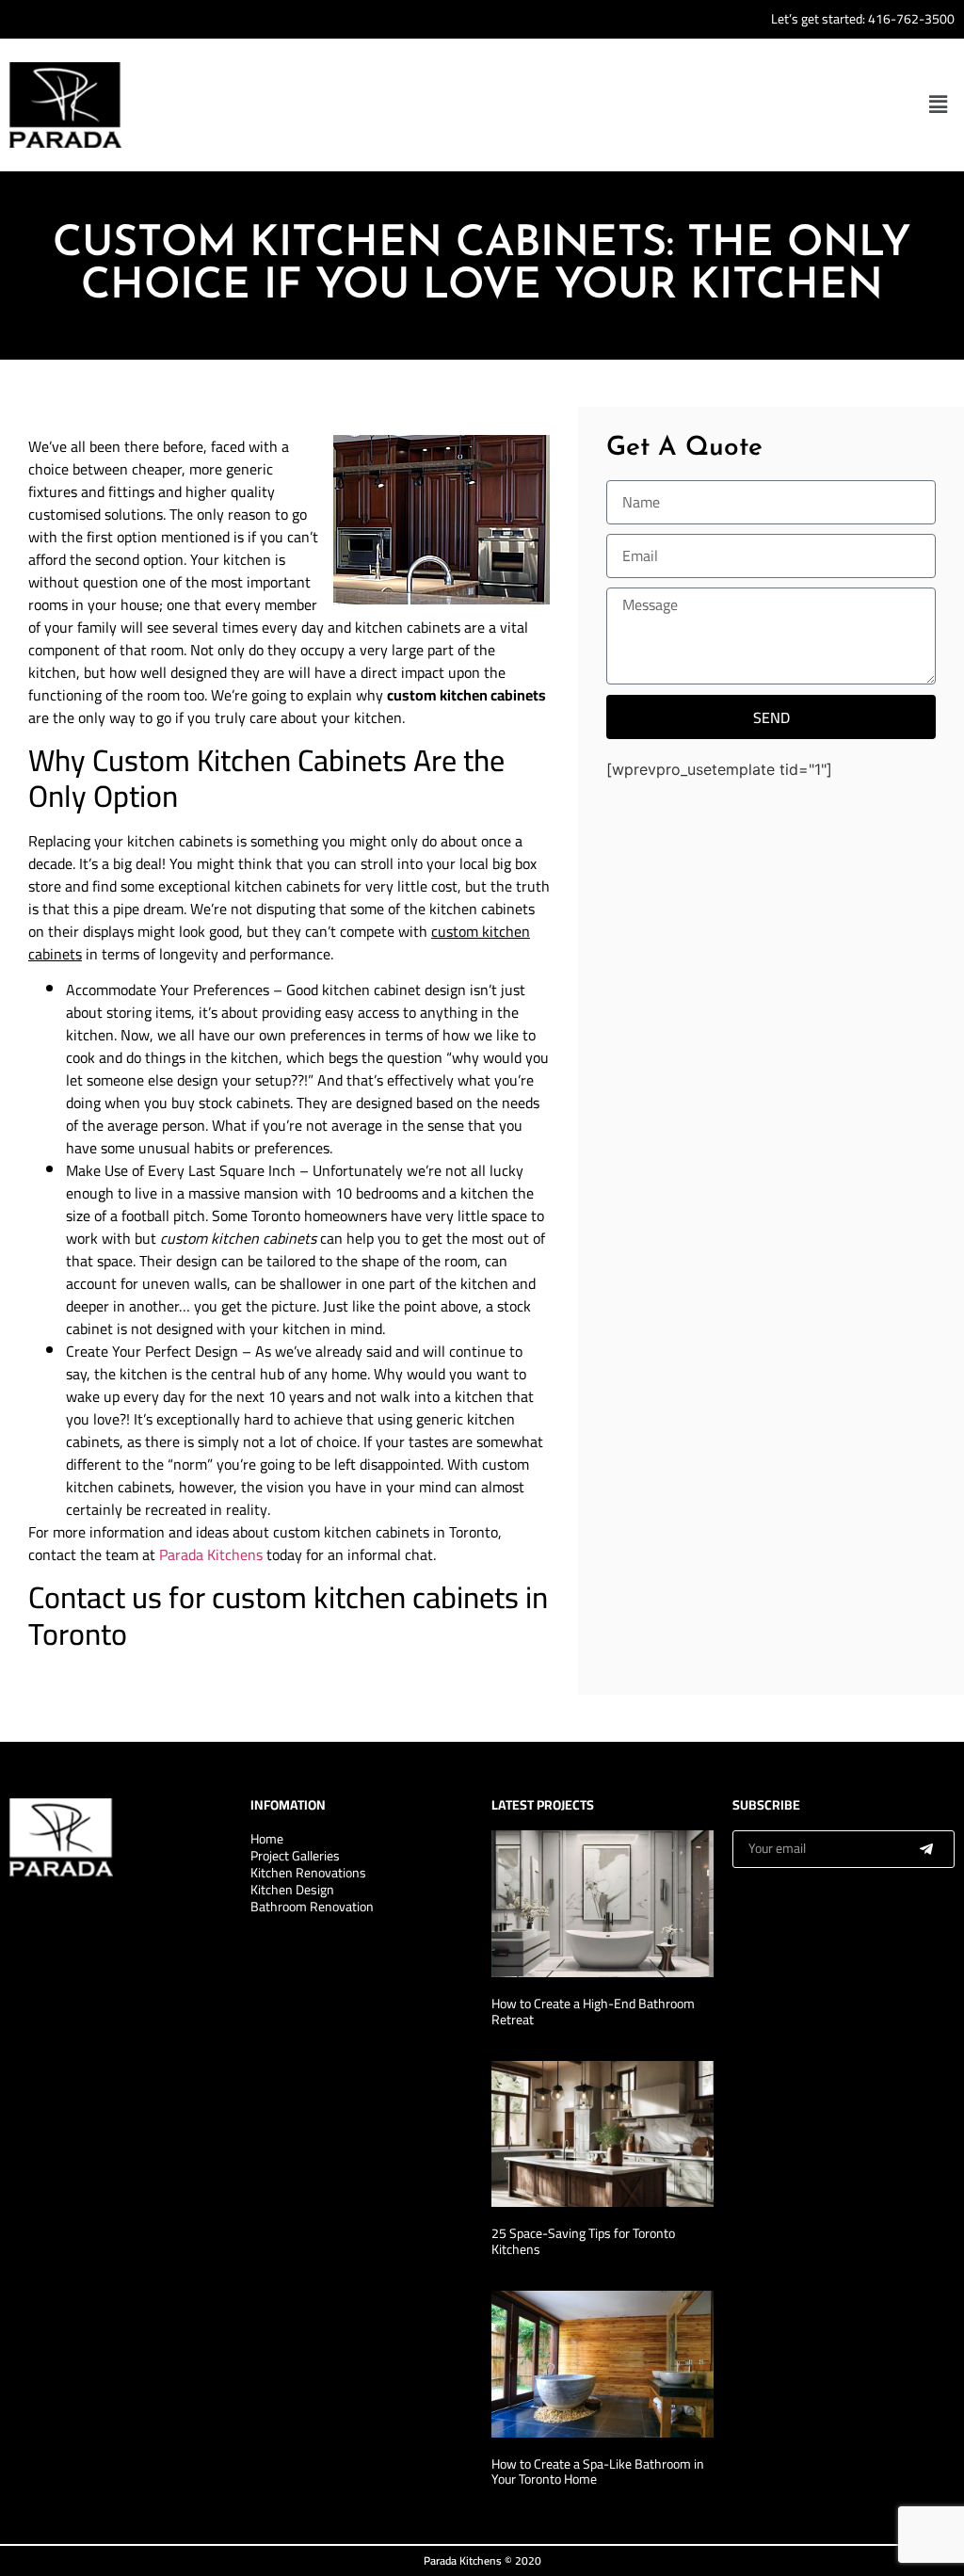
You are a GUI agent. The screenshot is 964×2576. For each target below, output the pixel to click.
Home (267, 1839)
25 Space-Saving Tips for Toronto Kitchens (583, 2241)
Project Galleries (295, 1856)
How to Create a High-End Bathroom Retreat (593, 2012)
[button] (939, 105)
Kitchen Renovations (308, 1873)
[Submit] (926, 1849)
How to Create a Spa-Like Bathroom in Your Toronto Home (598, 2472)
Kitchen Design (292, 1890)
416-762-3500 (911, 19)
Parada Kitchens (211, 1554)
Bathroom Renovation (312, 1907)
